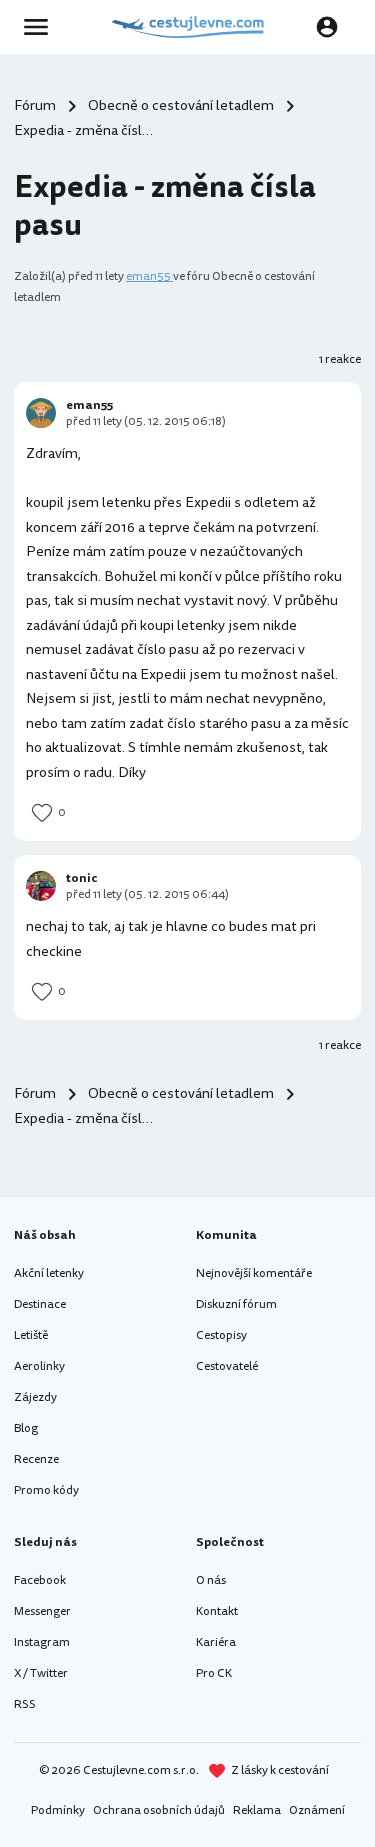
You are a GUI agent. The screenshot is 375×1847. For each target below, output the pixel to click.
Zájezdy (35, 1397)
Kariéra (216, 1642)
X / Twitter (41, 1673)
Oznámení (317, 1810)
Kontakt (217, 1611)
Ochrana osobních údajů (159, 1810)
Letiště (31, 1335)
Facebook (40, 1580)
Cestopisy (221, 1335)
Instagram (42, 1642)
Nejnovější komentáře (254, 1273)
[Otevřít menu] (42, 27)
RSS (25, 1704)
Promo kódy (46, 1490)
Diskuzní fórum (236, 1304)
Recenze (36, 1459)
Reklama (257, 1810)
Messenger (42, 1611)
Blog (26, 1428)
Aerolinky (39, 1366)
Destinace (40, 1304)
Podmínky (58, 1810)
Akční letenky (49, 1273)
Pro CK (214, 1673)
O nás (211, 1580)
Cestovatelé (227, 1366)
